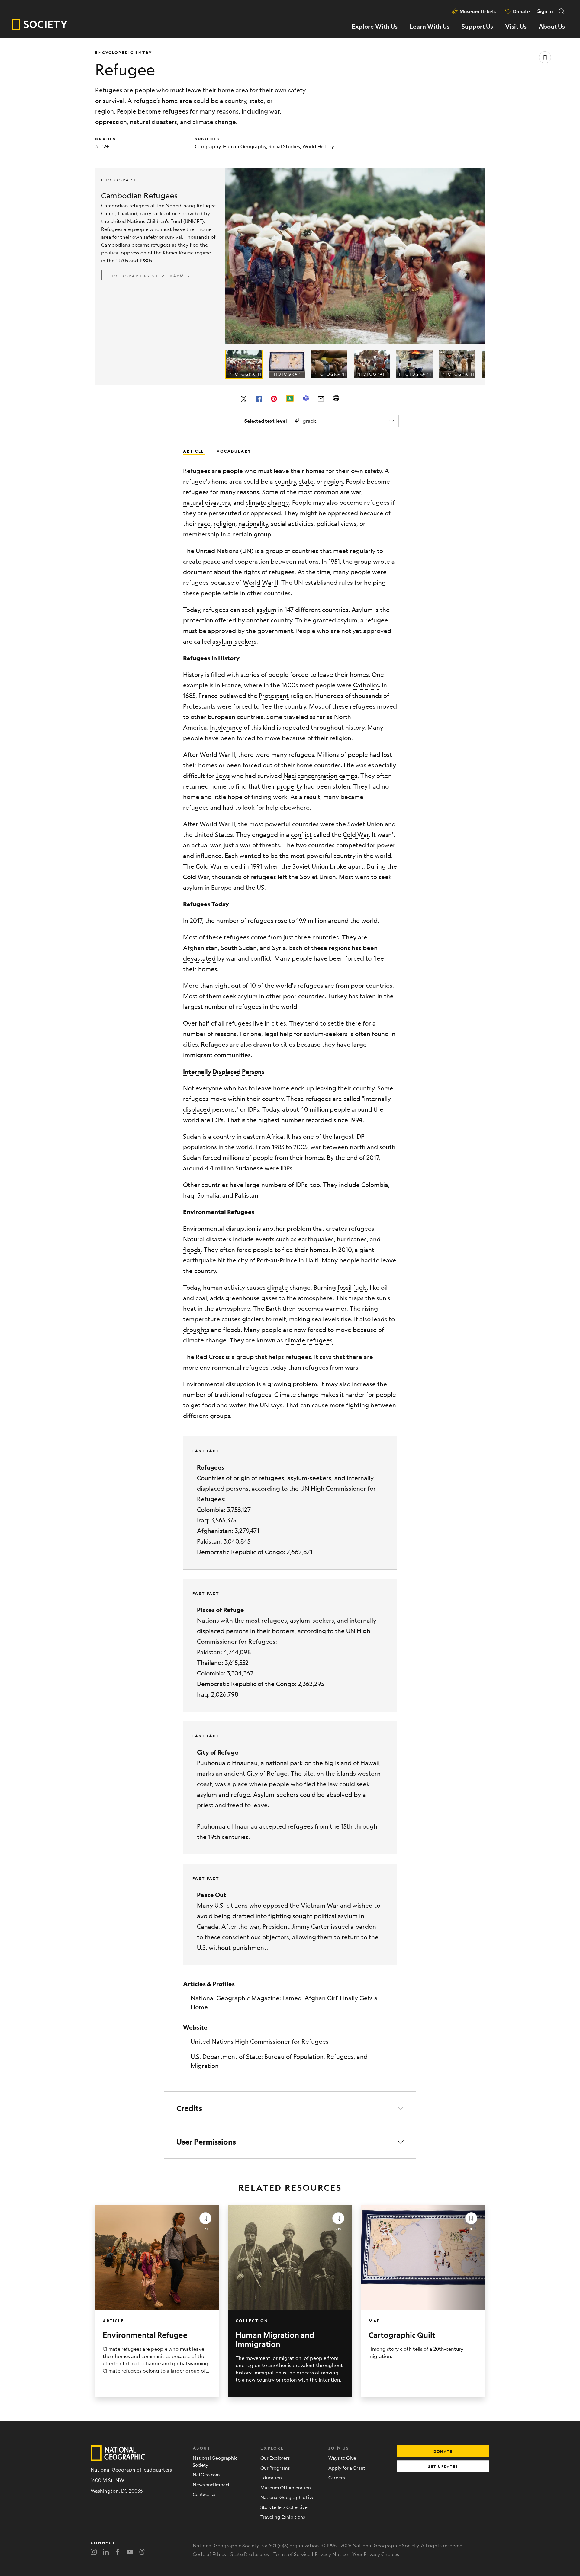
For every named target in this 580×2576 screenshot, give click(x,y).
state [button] (306, 481)
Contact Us (204, 2494)
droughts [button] (196, 1330)
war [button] (356, 492)
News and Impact (211, 2484)
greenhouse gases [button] (251, 1298)
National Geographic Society (215, 2461)
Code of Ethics (209, 2554)
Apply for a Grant (347, 2468)
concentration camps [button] (327, 776)
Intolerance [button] (226, 727)
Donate (521, 11)
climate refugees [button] (309, 1340)
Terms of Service (292, 2554)
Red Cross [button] (210, 1357)
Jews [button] (223, 776)
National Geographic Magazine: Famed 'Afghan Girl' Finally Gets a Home (284, 2003)
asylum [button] (266, 610)
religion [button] (224, 524)
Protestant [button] (274, 696)
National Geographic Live (287, 2497)
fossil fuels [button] (352, 1287)
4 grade (306, 420)
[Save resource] (545, 57)
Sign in (545, 11)
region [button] (333, 481)
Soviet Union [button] (365, 824)
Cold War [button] (356, 835)
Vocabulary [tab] (234, 451)
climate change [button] (267, 502)
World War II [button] (261, 582)
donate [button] (443, 2451)
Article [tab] (194, 451)
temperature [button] (201, 1319)
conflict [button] (301, 835)
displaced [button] (197, 1109)
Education (271, 2477)
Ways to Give (342, 2458)
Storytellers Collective (284, 2507)
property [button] (290, 786)
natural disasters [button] (207, 502)
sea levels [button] (325, 1319)
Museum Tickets (478, 11)
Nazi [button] (290, 776)
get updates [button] (443, 2466)
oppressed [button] (266, 513)
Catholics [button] (366, 685)
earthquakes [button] (316, 1239)
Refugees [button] (197, 471)
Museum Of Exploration (286, 2487)
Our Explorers (275, 2458)
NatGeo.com (206, 2474)
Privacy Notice (331, 2554)
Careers (337, 2477)
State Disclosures (250, 2554)
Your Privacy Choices (376, 2554)
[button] (224, 1072)
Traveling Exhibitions (283, 2517)
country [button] (285, 481)
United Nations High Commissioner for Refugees (260, 2042)
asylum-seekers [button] (234, 641)
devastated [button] (199, 958)
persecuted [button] (225, 513)
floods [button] (192, 1250)
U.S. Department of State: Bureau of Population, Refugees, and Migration (279, 2061)
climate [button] (277, 1287)
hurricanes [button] (352, 1239)
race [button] (204, 524)
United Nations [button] (217, 551)
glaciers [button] (253, 1319)
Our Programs (275, 2468)
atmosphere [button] (315, 1298)
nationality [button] (253, 524)
